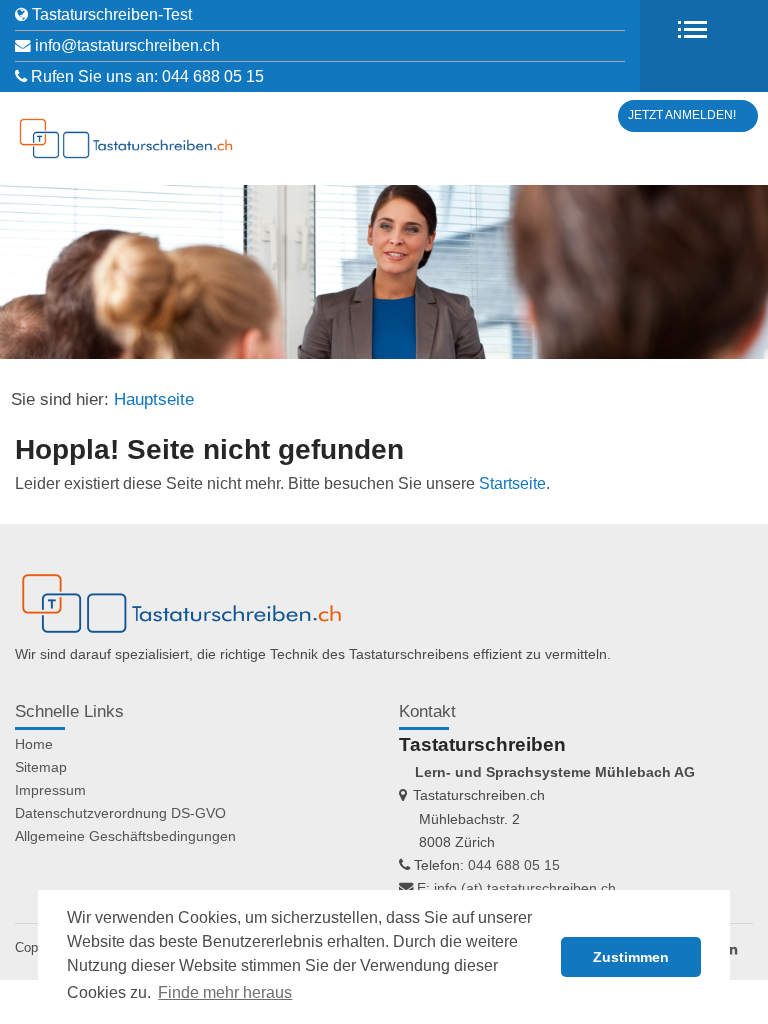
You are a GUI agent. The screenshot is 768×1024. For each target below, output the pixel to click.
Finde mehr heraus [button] (225, 992)
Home (34, 744)
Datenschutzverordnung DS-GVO (120, 813)
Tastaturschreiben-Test (112, 14)
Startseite (512, 483)
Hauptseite (154, 399)
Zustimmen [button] (631, 957)
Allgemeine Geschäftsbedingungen (125, 836)
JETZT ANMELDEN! (682, 115)
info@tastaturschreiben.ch (127, 45)
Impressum (50, 790)
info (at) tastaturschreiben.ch (525, 888)
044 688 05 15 (213, 76)
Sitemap (41, 767)
